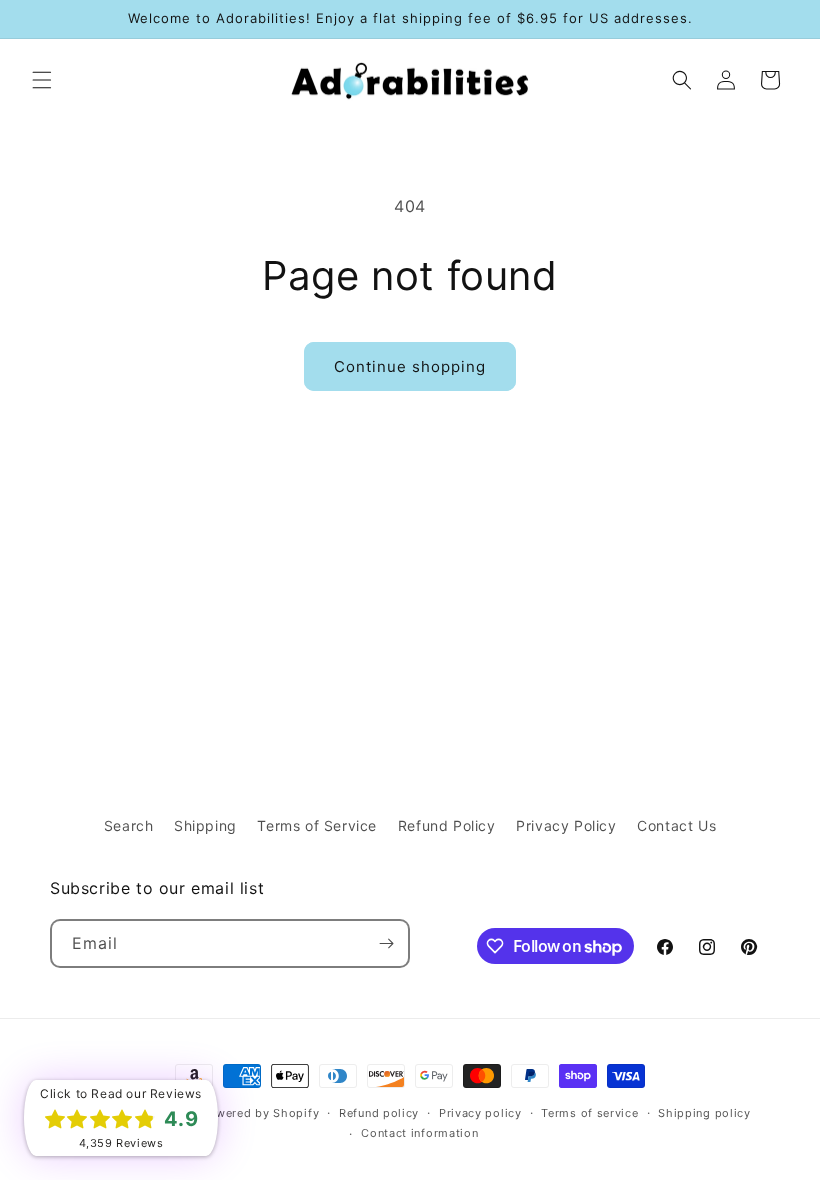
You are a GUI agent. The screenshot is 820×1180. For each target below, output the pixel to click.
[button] (42, 80)
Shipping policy (704, 1113)
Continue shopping (410, 366)
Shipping (205, 825)
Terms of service (589, 1113)
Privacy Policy (566, 825)
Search (129, 825)
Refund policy (379, 1113)
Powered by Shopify (260, 1113)
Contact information (419, 1133)
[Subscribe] (386, 943)
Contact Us (676, 825)
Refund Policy (447, 825)
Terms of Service (317, 825)
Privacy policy (480, 1113)
